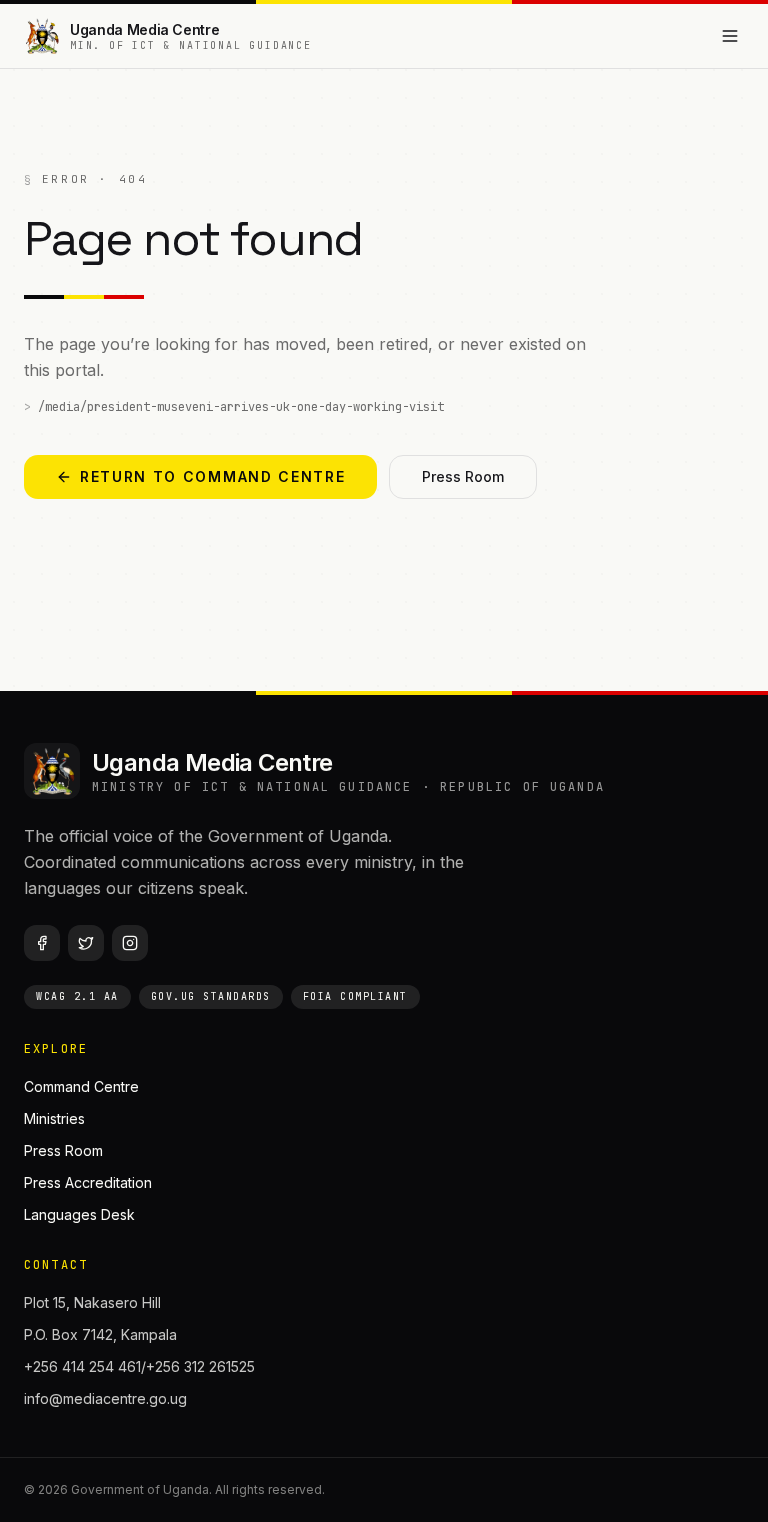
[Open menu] (730, 36)
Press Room (463, 476)
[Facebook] (42, 943)
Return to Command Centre (212, 476)
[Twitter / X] (86, 943)
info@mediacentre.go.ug (105, 1398)
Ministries (54, 1118)
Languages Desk (79, 1214)
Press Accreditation (88, 1182)
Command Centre (81, 1086)
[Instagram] (130, 943)
